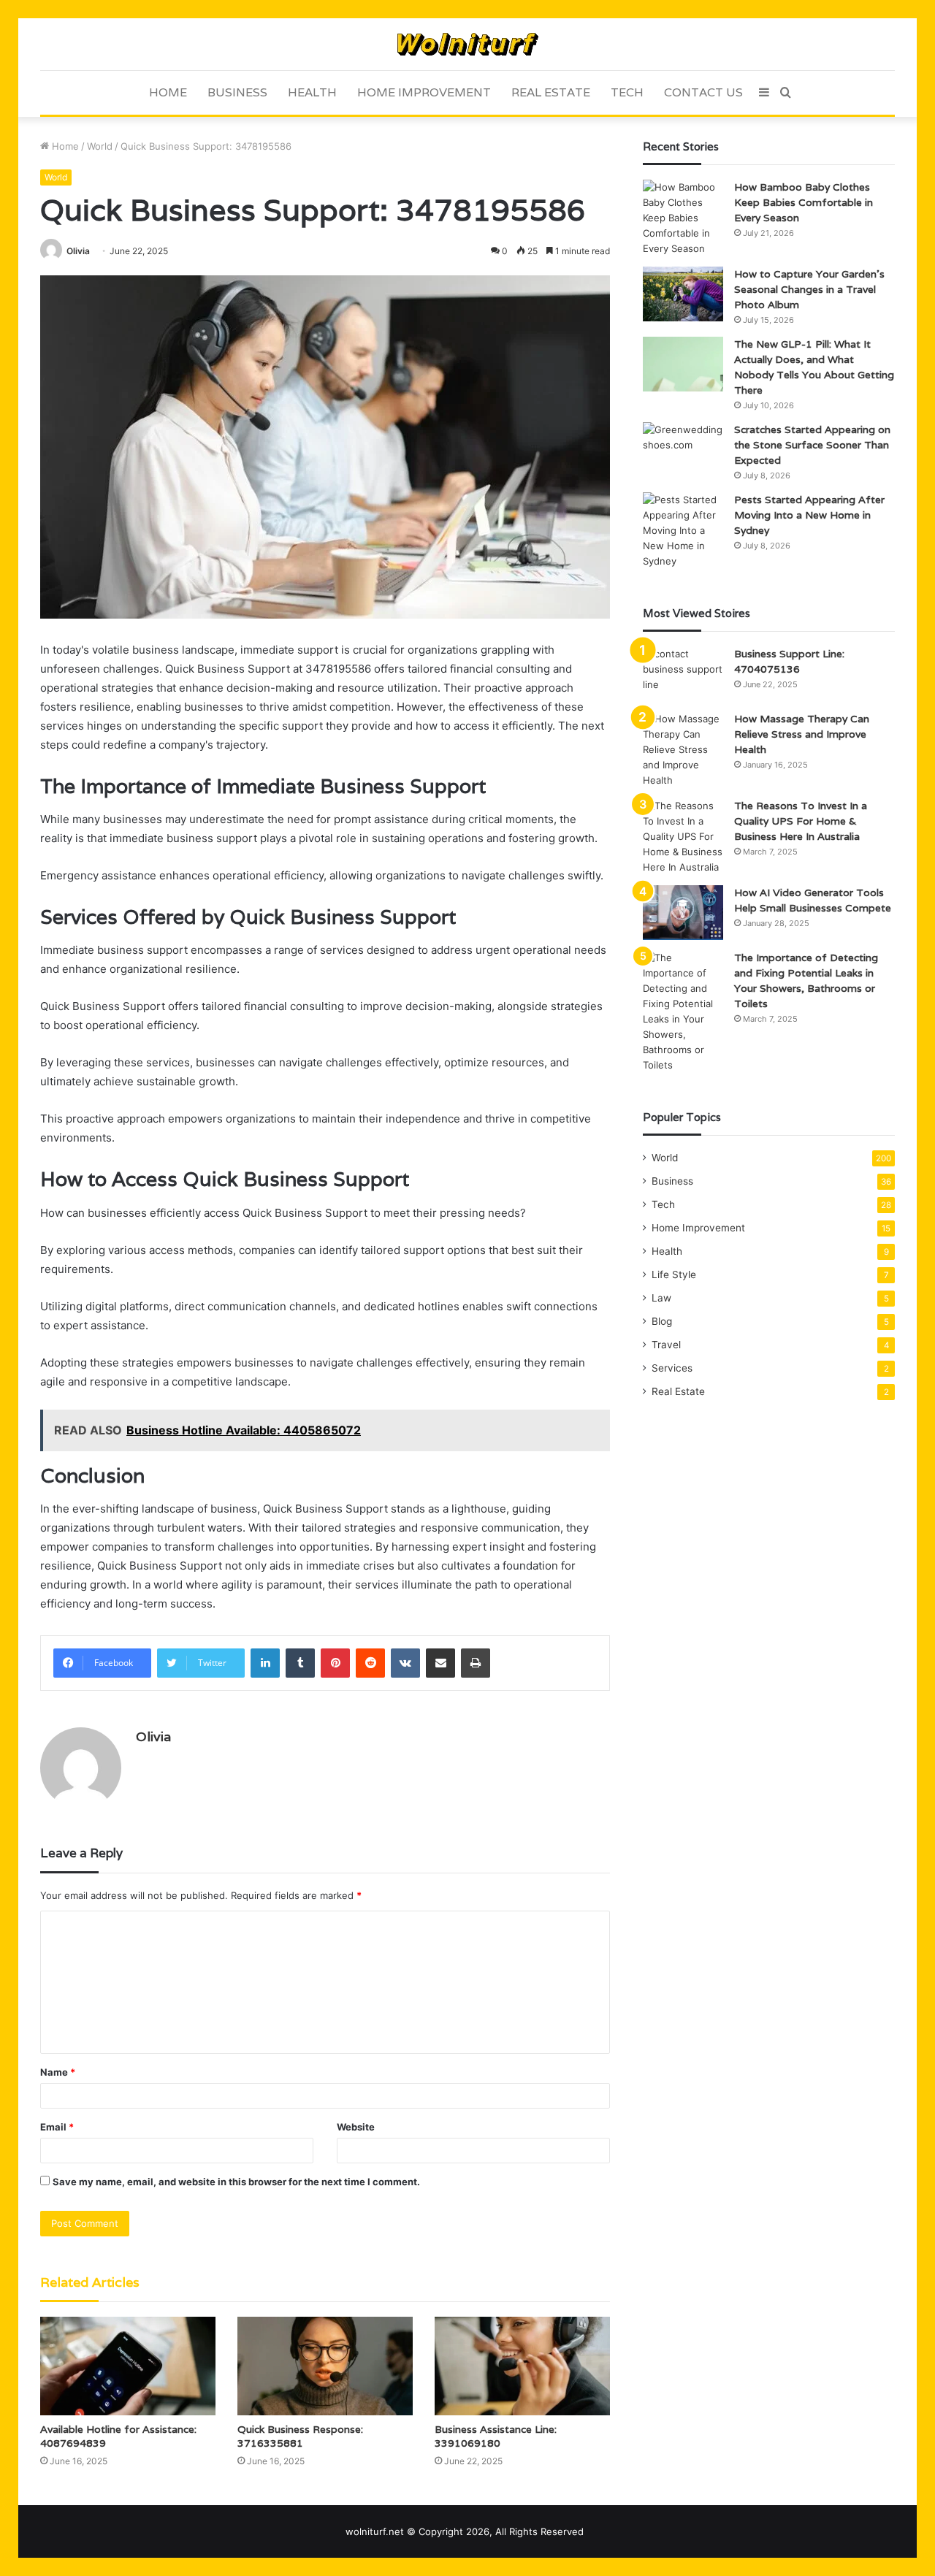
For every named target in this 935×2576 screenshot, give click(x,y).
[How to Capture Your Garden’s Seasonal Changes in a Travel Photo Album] (683, 294)
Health (312, 92)
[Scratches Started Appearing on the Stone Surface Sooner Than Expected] (683, 450)
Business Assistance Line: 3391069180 (496, 2436)
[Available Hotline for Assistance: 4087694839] (128, 2366)
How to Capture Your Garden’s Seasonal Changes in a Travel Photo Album (809, 289)
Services (672, 1368)
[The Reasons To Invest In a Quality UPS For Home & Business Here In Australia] (683, 837)
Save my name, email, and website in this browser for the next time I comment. (236, 2182)
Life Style (674, 1274)
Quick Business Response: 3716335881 (300, 2436)
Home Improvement (424, 92)
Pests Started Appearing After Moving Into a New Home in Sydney (809, 515)
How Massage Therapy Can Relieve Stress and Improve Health (802, 734)
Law (661, 1298)
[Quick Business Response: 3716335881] (325, 2366)
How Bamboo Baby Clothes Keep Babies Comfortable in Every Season (804, 202)
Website (356, 2127)
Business (237, 92)
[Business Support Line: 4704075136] (683, 674)
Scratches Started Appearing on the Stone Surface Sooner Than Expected (812, 445)
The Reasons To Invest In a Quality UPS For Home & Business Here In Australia (801, 821)
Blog (662, 1321)
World (100, 146)
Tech (627, 92)
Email (57, 2127)
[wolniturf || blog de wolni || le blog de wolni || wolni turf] (468, 44)
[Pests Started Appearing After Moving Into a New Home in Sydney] (683, 531)
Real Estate (551, 92)
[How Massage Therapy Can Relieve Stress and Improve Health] (683, 750)
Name (58, 2072)
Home (168, 92)
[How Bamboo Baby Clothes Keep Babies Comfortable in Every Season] (683, 218)
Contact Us (703, 92)
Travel (666, 1345)
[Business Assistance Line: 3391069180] (522, 2366)
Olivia (78, 251)
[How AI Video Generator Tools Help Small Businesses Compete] (683, 913)
